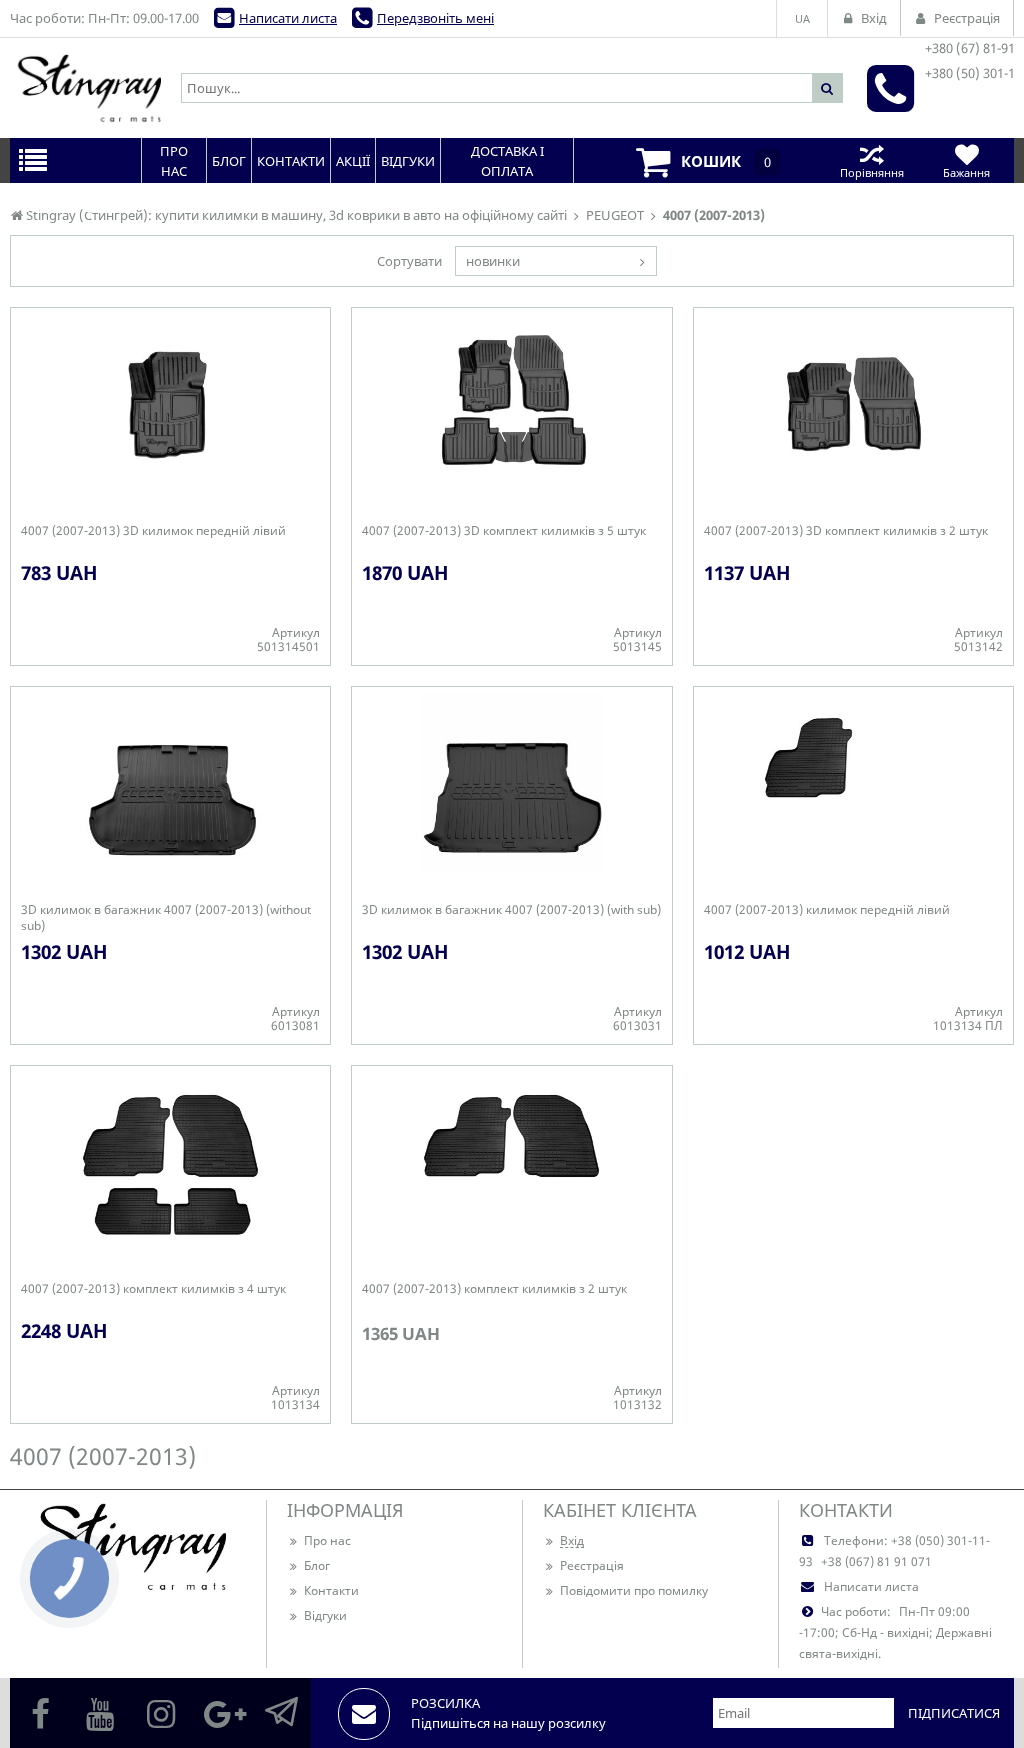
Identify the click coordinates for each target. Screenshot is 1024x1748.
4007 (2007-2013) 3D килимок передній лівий (153, 531)
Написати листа (288, 18)
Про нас (327, 1540)
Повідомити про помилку (634, 1590)
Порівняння (872, 172)
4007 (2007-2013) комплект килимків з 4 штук (153, 1289)
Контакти (331, 1590)
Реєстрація (592, 1565)
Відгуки (325, 1615)
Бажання (966, 172)
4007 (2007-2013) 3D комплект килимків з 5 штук (504, 531)
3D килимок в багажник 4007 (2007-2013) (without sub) (166, 918)
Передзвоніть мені (435, 18)
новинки (493, 261)
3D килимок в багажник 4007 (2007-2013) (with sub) (511, 910)
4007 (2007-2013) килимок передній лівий (827, 910)
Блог (317, 1565)
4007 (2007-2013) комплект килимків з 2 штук (494, 1289)
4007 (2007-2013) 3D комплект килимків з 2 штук (846, 531)
